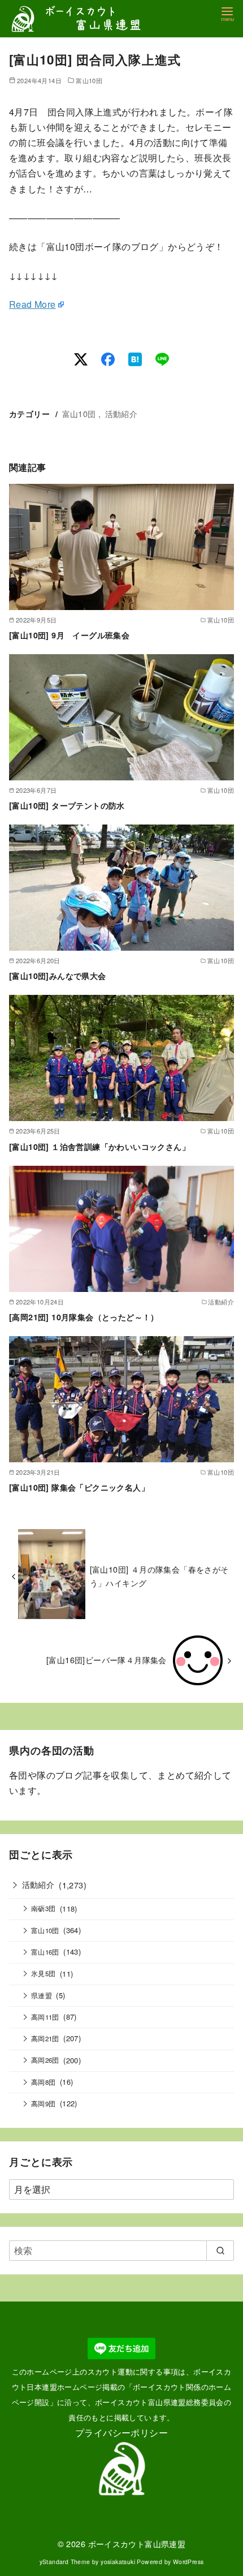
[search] (220, 2251)
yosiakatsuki (118, 2562)
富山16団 (45, 1952)
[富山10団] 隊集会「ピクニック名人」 (79, 1487)
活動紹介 (121, 413)
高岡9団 (44, 2103)
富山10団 (89, 80)
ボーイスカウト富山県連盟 (137, 2543)
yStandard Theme (65, 2562)
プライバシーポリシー (121, 2433)
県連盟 (42, 1995)
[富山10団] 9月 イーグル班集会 (69, 635)
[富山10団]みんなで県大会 (58, 976)
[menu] (227, 13)
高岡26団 (45, 2060)
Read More (32, 304)
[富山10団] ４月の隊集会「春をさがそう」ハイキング (159, 1576)
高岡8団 (44, 2082)
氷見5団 (44, 1973)
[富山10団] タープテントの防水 (67, 805)
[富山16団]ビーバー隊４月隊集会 (107, 1660)
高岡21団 (45, 2038)
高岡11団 (45, 2017)
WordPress (188, 2562)
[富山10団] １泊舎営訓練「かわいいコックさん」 (99, 1147)
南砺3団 (44, 1908)
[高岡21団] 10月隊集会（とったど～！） (84, 1317)
